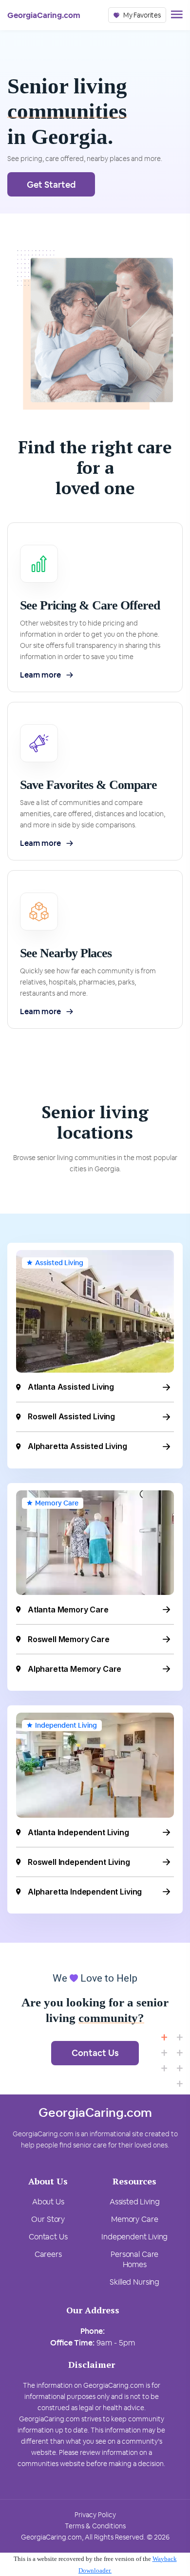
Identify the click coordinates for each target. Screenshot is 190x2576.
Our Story (48, 2219)
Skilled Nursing (134, 2282)
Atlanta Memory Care (68, 1610)
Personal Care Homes (134, 2259)
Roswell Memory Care (69, 1639)
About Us (48, 2202)
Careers (48, 2254)
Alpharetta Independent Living (85, 1892)
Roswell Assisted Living (71, 1416)
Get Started (51, 185)
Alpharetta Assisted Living (77, 1446)
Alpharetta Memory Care (75, 1669)
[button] (137, 15)
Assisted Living (59, 1263)
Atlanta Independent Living (78, 1832)
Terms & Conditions (95, 2526)
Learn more (40, 675)
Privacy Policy (95, 2515)
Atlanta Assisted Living (71, 1387)
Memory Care (57, 1503)
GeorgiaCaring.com (44, 15)
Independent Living (66, 1725)
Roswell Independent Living (79, 1862)
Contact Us (95, 2053)
